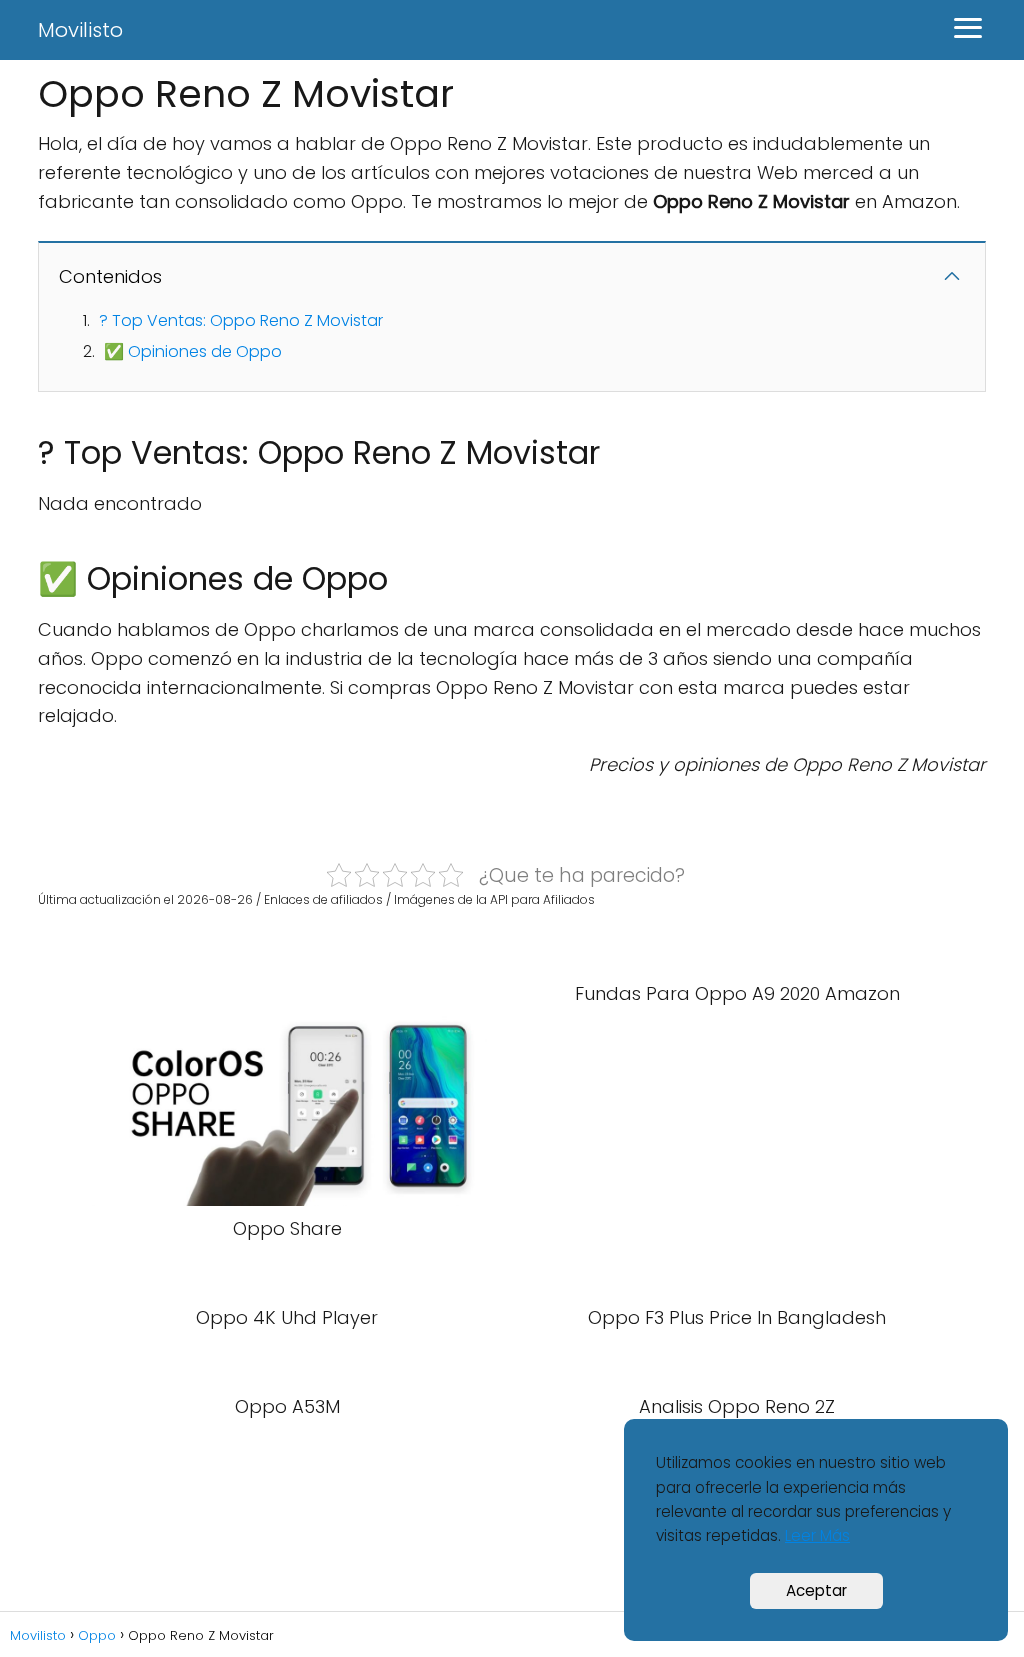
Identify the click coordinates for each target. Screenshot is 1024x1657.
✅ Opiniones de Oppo (193, 351)
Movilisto (80, 30)
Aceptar (816, 1590)
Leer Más (817, 1535)
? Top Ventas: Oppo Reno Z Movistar (241, 320)
